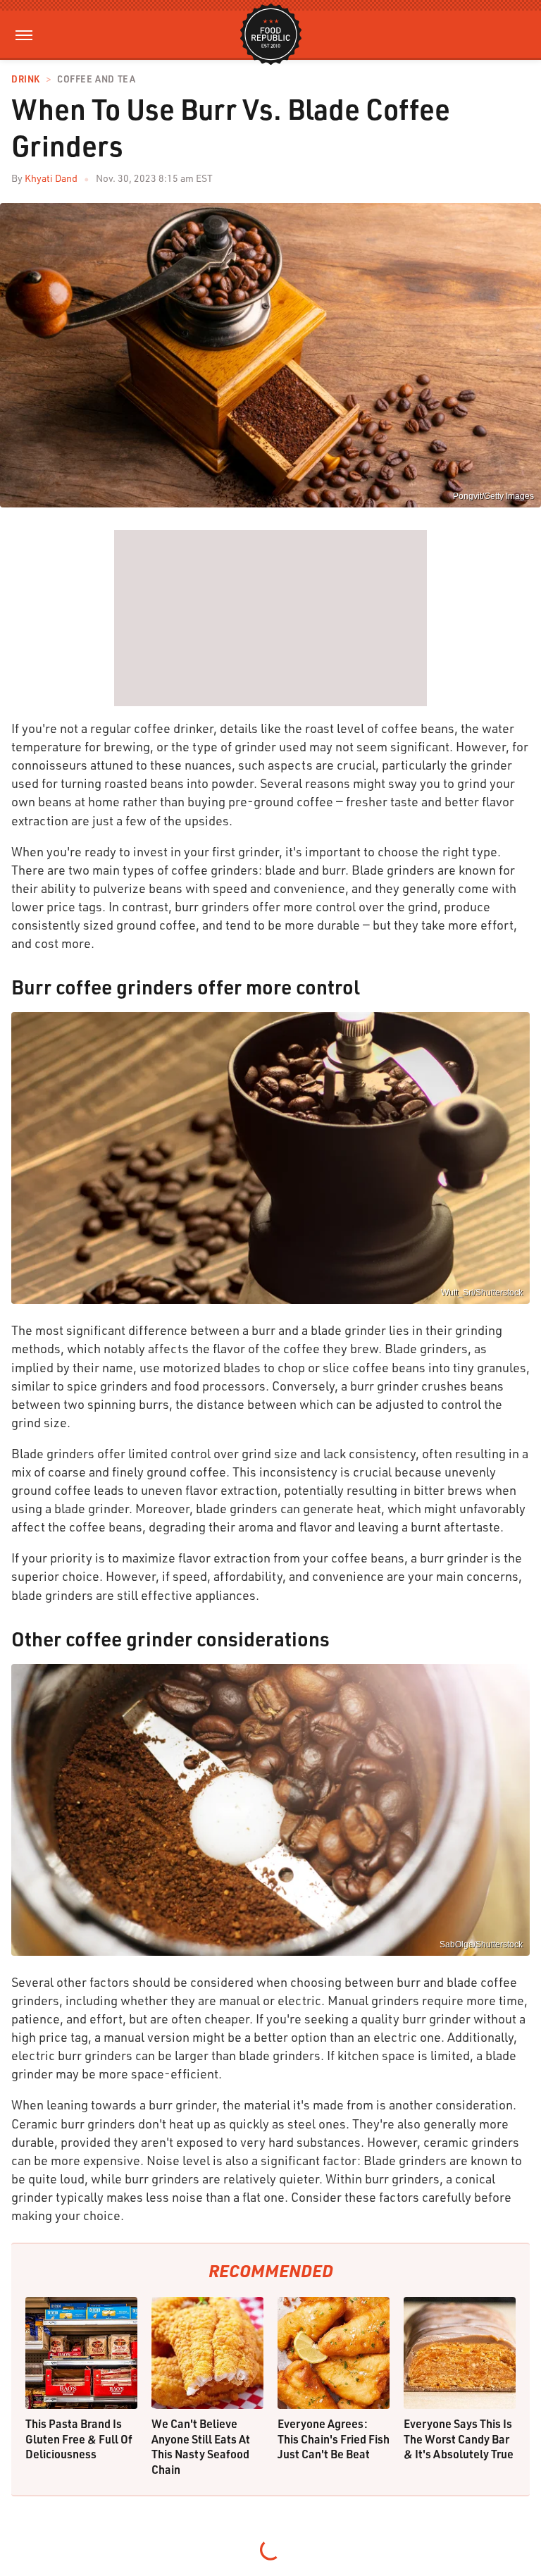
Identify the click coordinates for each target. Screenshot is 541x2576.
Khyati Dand (51, 178)
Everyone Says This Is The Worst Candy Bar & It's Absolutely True (459, 2439)
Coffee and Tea (96, 79)
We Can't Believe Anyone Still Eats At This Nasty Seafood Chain (201, 2446)
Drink (26, 79)
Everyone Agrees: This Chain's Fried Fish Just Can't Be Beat (334, 2439)
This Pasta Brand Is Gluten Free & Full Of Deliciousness (79, 2439)
